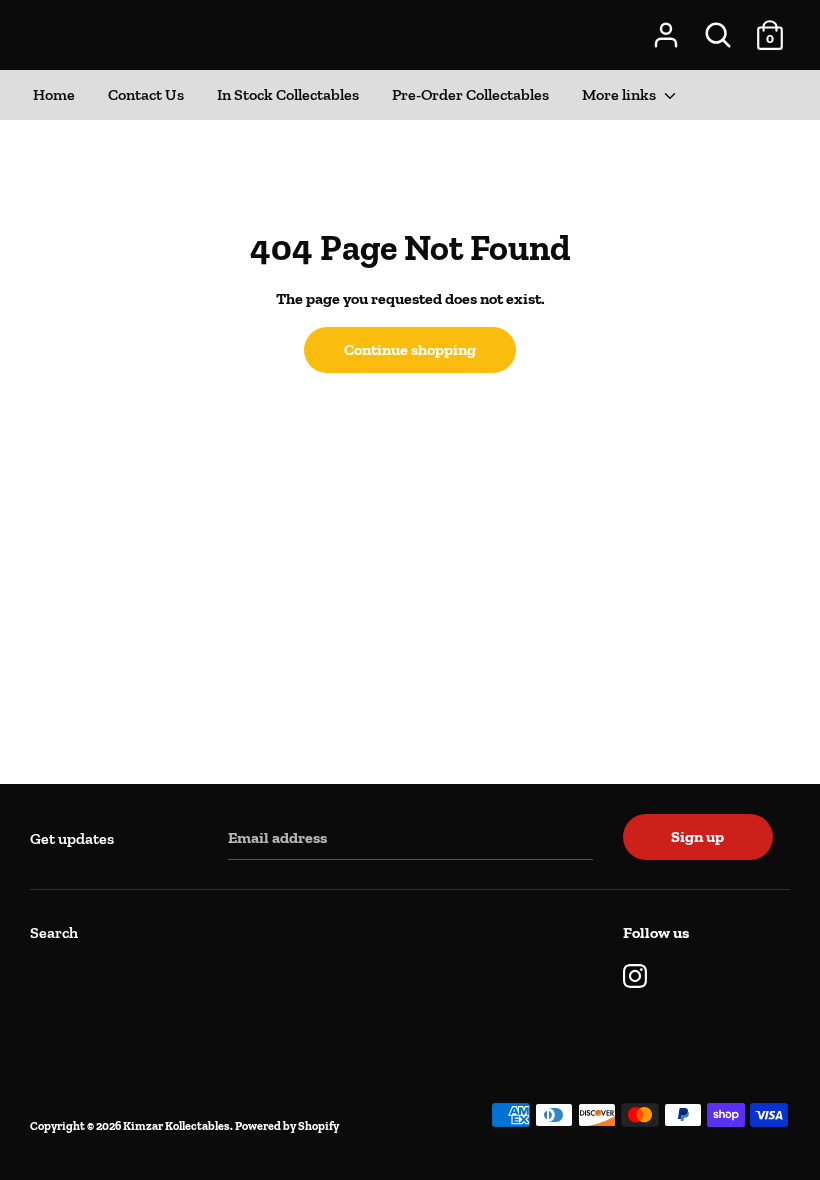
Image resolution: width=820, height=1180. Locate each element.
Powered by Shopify (287, 1126)
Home (54, 94)
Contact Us (146, 94)
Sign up (697, 836)
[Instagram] (635, 973)
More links (620, 94)
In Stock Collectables (288, 94)
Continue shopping (410, 349)
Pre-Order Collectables (470, 94)
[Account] (666, 27)
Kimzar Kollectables (138, 35)
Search (54, 932)
